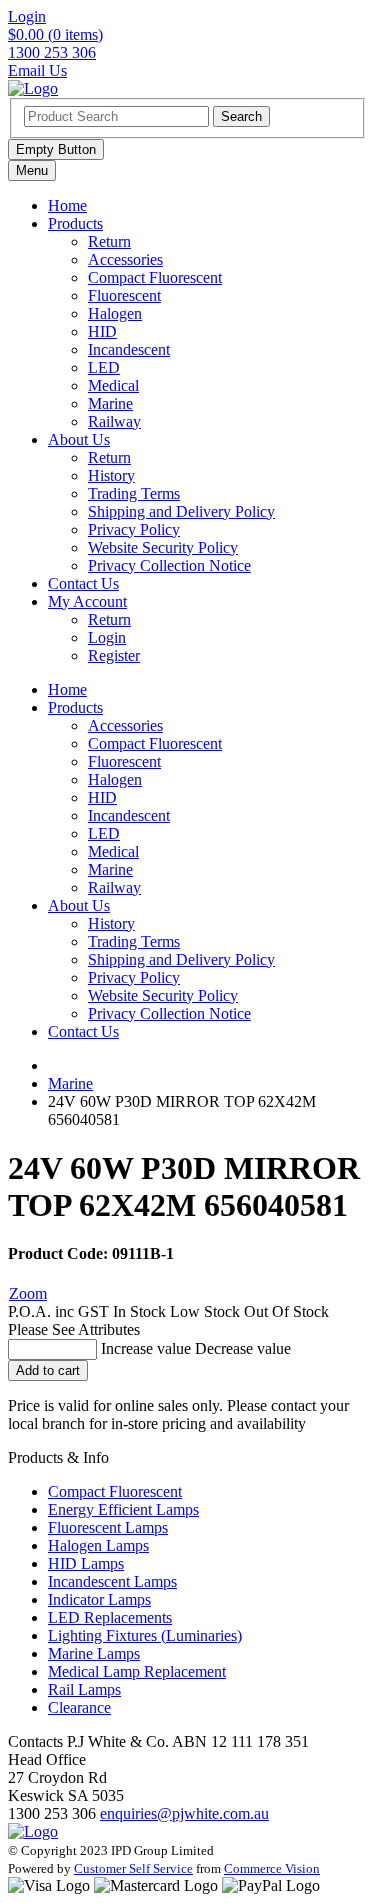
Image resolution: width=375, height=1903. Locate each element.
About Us (79, 439)
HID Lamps (86, 1563)
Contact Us (83, 583)
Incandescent (129, 349)
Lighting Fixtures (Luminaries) (145, 1635)
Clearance (79, 1707)
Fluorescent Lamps (108, 1527)
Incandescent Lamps (112, 1581)
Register (114, 655)
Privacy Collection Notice (169, 565)
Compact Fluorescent (155, 277)
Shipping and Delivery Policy (181, 511)
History (111, 475)
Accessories (125, 259)
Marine (110, 403)
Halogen (115, 313)
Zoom (28, 1293)
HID (102, 331)
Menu (32, 170)
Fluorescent (124, 295)
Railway (114, 421)
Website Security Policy (163, 547)
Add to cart (48, 1370)
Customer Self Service (133, 1868)
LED (104, 367)
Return (109, 241)
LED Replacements (110, 1617)
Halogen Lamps (98, 1545)
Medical (113, 385)
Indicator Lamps (99, 1599)
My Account (87, 601)
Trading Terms (134, 493)
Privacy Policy (134, 529)
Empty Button (56, 149)
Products (75, 223)
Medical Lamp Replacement (137, 1671)
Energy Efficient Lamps (123, 1509)
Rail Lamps (84, 1689)
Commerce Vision (272, 1868)
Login (107, 637)
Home (67, 205)
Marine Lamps (94, 1653)
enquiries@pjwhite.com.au (184, 1813)
